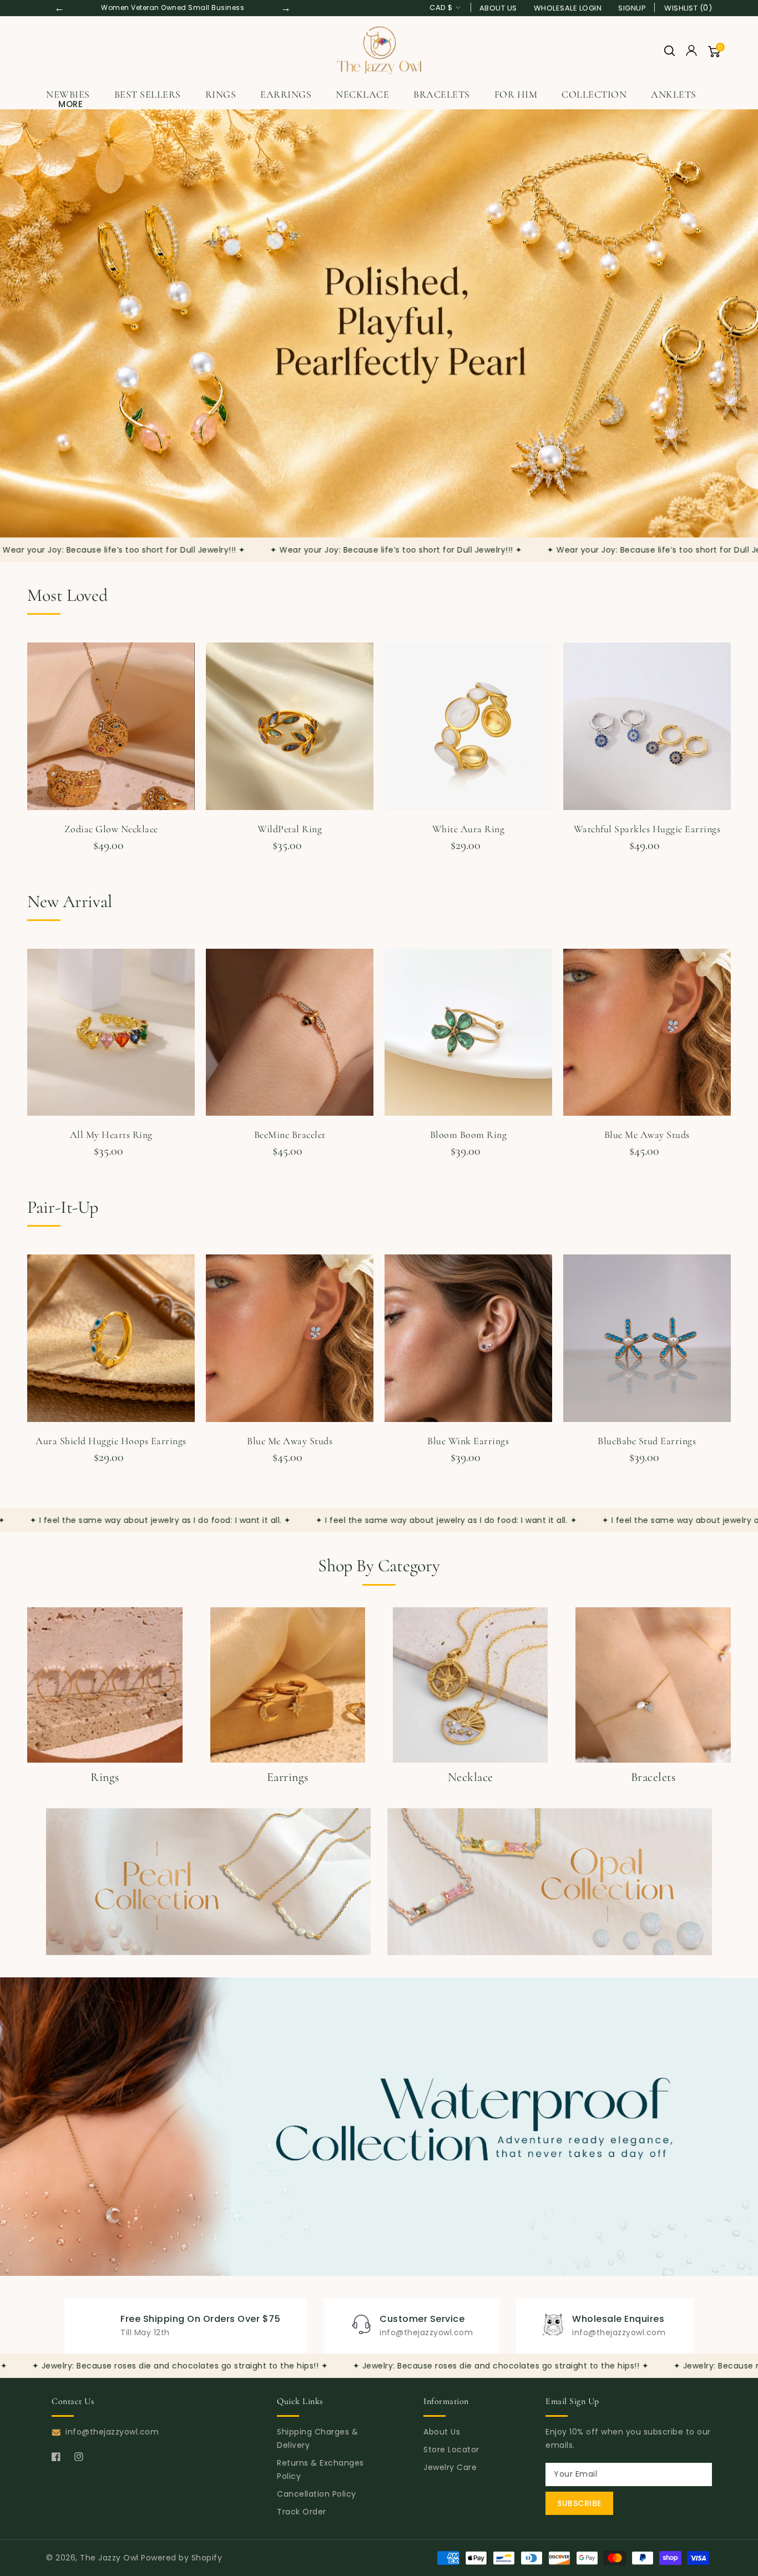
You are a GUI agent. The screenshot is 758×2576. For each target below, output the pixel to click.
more (70, 104)
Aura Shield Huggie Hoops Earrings (111, 1441)
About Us (498, 8)
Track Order (302, 2512)
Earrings (286, 94)
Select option (647, 863)
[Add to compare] (184, 670)
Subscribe (579, 2503)
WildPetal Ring (290, 829)
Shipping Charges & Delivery (317, 2438)
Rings (221, 94)
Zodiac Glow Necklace (111, 829)
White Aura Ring (469, 829)
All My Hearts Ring (111, 1135)
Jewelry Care (450, 2467)
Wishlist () (688, 8)
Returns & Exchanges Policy (320, 2469)
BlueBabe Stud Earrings (647, 1441)
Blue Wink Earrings (468, 1441)
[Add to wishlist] (184, 653)
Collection (594, 94)
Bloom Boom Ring (469, 1135)
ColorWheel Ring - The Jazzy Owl (123, 2514)
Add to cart (111, 863)
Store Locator (451, 2450)
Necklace (362, 94)
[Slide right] (729, 729)
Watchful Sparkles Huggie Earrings (647, 829)
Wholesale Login (568, 8)
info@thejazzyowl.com (112, 2432)
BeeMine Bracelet (290, 1135)
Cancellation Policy (317, 2494)
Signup (632, 8)
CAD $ (441, 7)
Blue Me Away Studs (647, 1135)
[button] (669, 51)
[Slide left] (29, 729)
